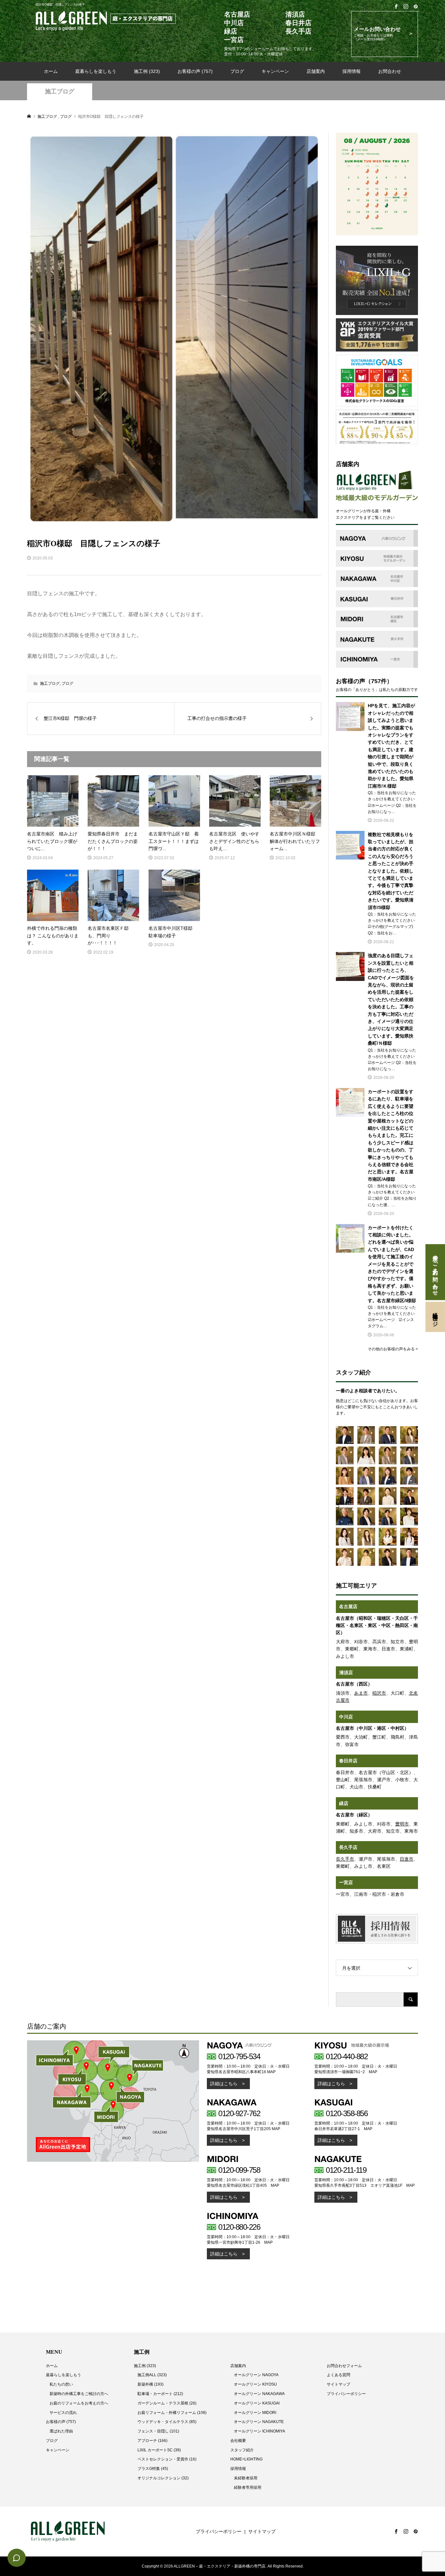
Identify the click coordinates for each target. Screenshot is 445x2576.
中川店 (346, 1717)
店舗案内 (316, 71)
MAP (271, 2072)
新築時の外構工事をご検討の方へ (79, 2394)
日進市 (407, 1859)
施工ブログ (60, 91)
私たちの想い (61, 2384)
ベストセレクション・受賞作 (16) (167, 2459)
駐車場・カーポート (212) (160, 2394)
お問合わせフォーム (344, 2366)
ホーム (51, 71)
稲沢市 (379, 1693)
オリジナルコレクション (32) (163, 2478)
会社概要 (238, 2441)
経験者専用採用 (248, 2487)
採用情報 (352, 71)
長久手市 (345, 1859)
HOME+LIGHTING (246, 2459)
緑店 (344, 1803)
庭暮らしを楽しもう (96, 71)
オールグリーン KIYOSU (255, 2384)
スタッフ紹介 (242, 2450)
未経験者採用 (246, 2478)
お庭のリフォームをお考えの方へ (79, 2403)
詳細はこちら (224, 2084)
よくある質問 (338, 2375)
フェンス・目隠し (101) (158, 2431)
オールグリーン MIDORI (255, 2413)
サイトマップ (338, 2384)
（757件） (379, 681)
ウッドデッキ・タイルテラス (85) (167, 2422)
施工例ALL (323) (152, 2375)
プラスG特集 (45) (153, 2469)
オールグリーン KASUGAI (257, 2403)
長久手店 (348, 1847)
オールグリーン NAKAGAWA (259, 2394)
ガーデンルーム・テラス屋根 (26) (167, 2403)
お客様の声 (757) (195, 71)
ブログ (237, 71)
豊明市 (402, 1824)
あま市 (361, 1693)
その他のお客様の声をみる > (393, 1349)
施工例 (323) (147, 71)
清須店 (346, 1673)
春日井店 (348, 1761)
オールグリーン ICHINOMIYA (259, 2431)
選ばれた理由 (61, 2431)
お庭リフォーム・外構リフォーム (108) (172, 2413)
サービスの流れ (63, 2413)
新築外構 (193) (151, 2384)
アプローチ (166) (152, 2441)
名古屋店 (348, 1606)
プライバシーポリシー (346, 2394)
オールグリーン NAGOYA (256, 2375)
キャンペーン (275, 71)
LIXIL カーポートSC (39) (159, 2450)
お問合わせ (390, 71)
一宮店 (346, 1882)
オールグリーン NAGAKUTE (259, 2422)
